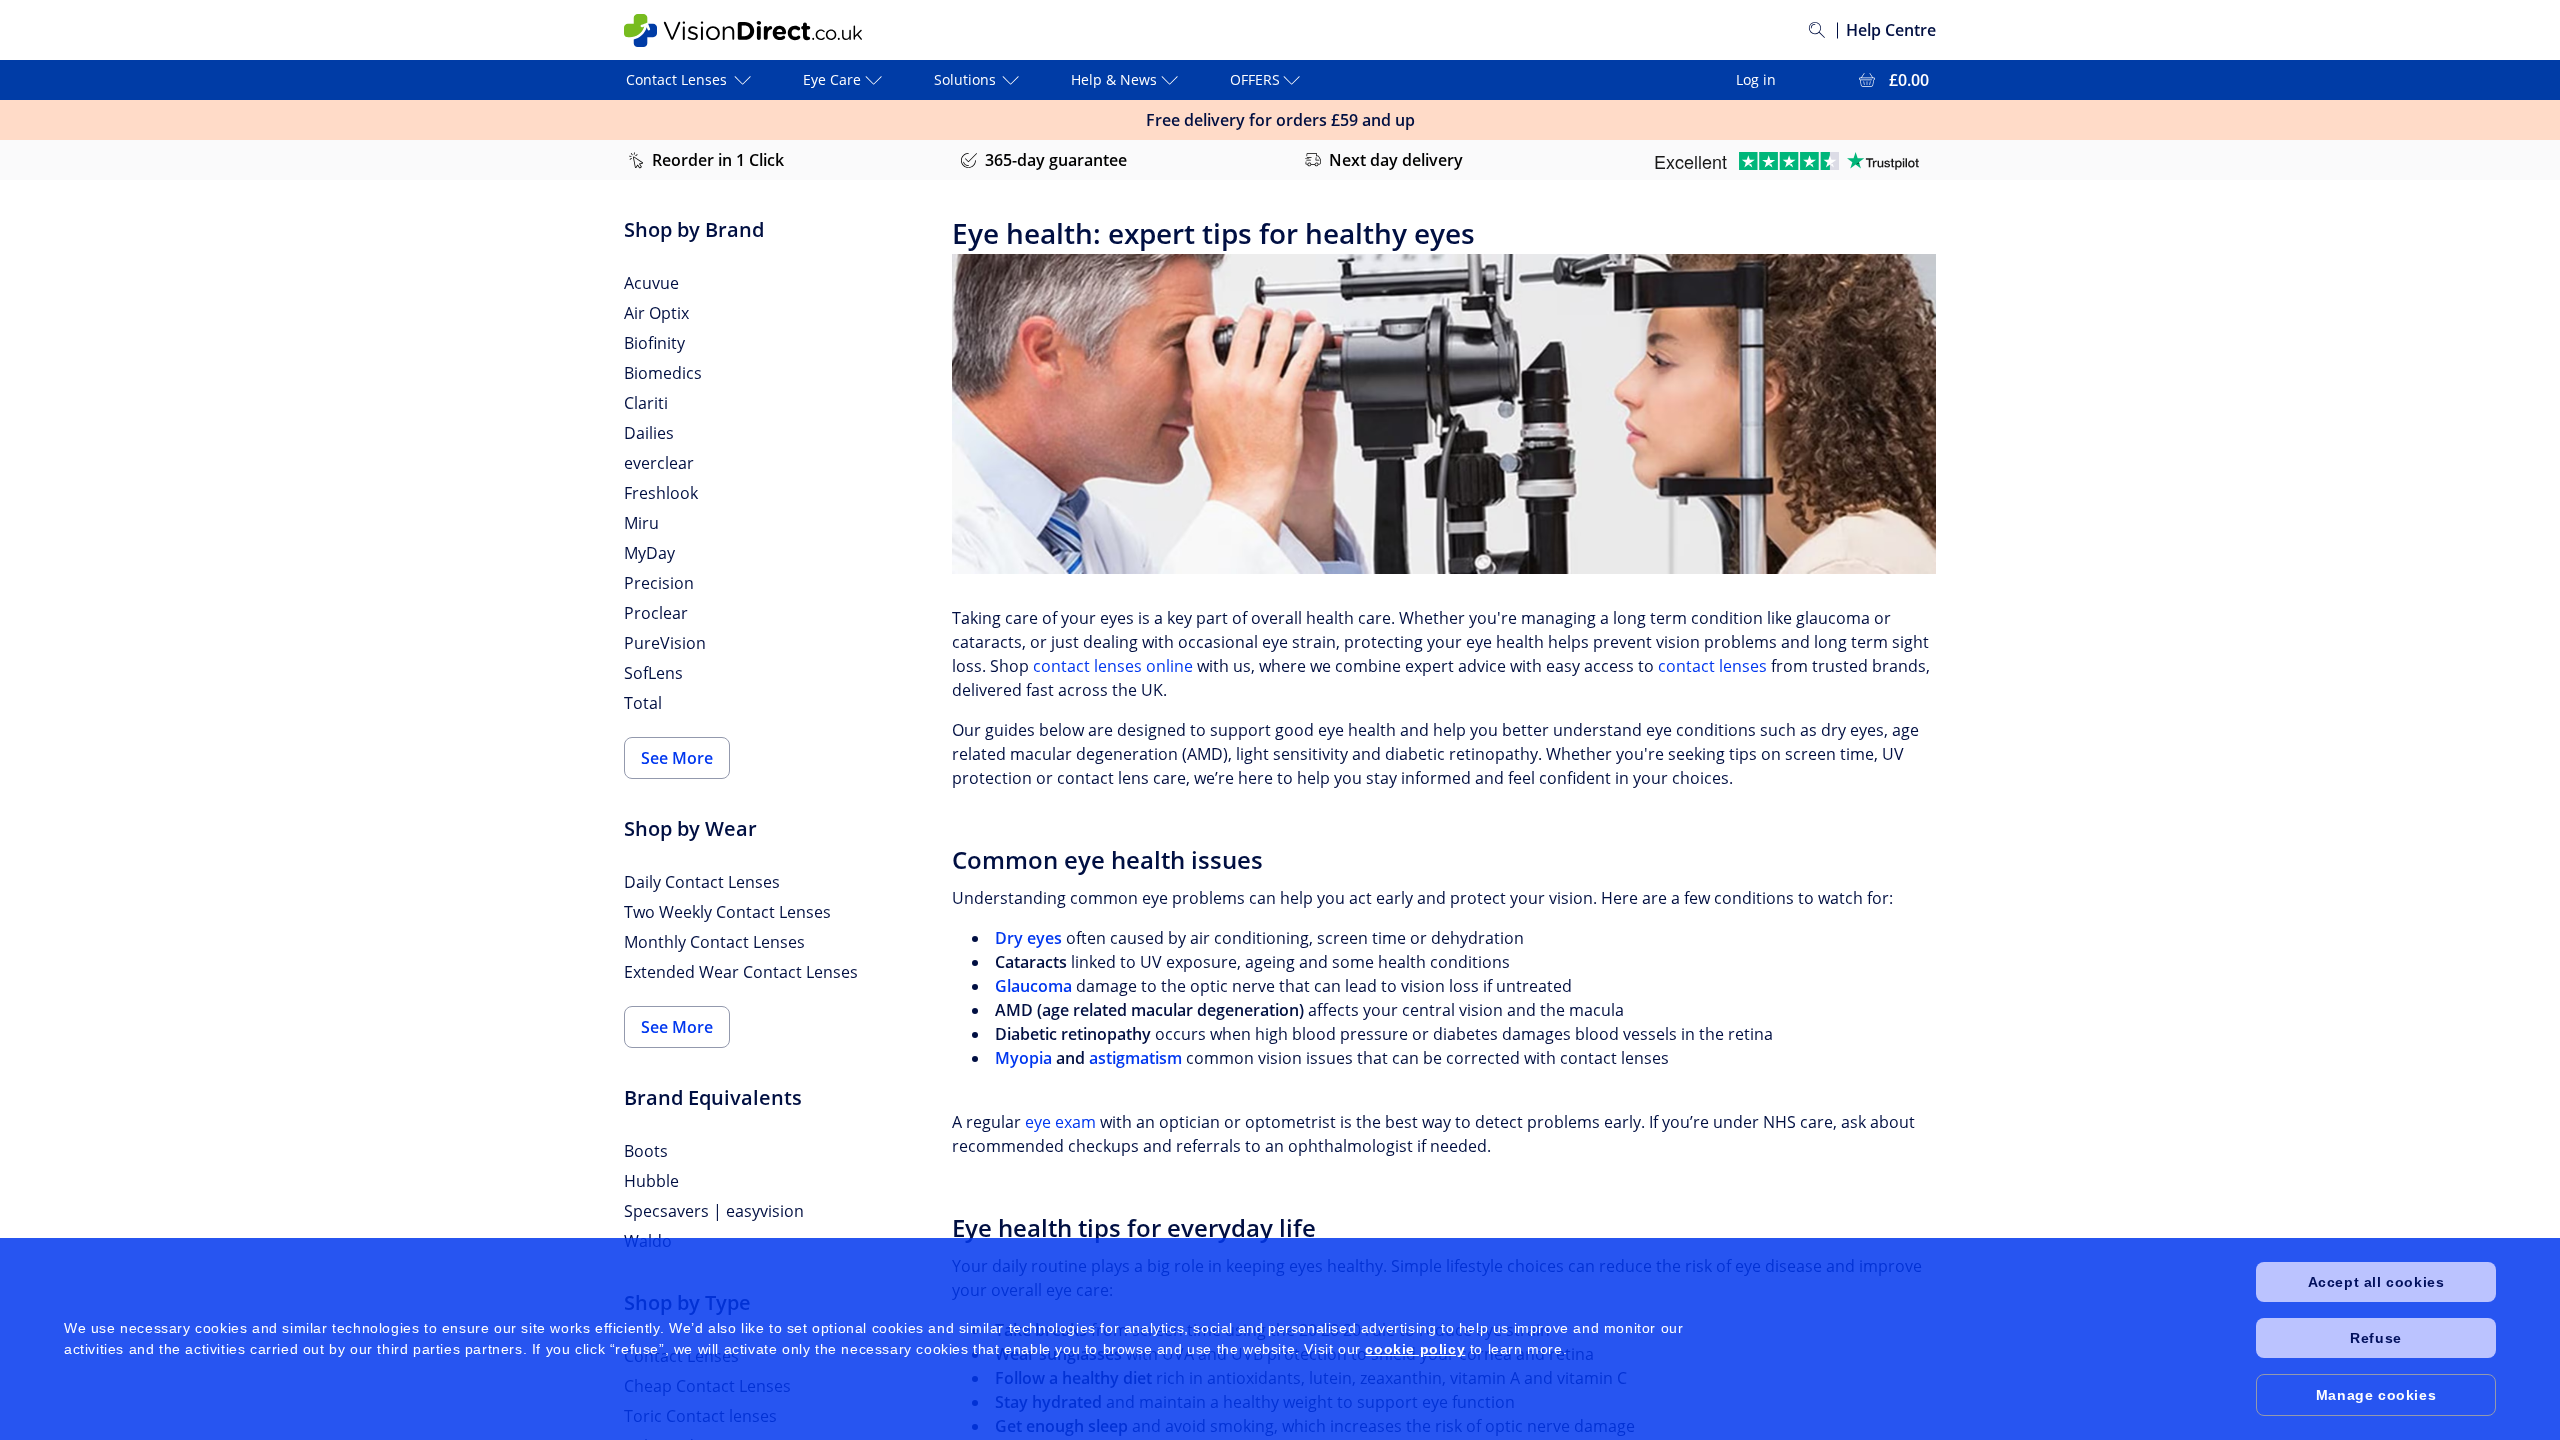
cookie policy (1415, 1349)
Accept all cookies (2376, 1282)
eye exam (1060, 1122)
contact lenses (1712, 666)
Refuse (2376, 1338)
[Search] (1817, 30)
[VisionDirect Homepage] (743, 30)
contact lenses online (1113, 666)
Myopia (1023, 1058)
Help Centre (1891, 30)
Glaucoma (1033, 986)
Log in (1756, 79)
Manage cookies (2376, 1395)
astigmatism (1135, 1058)
